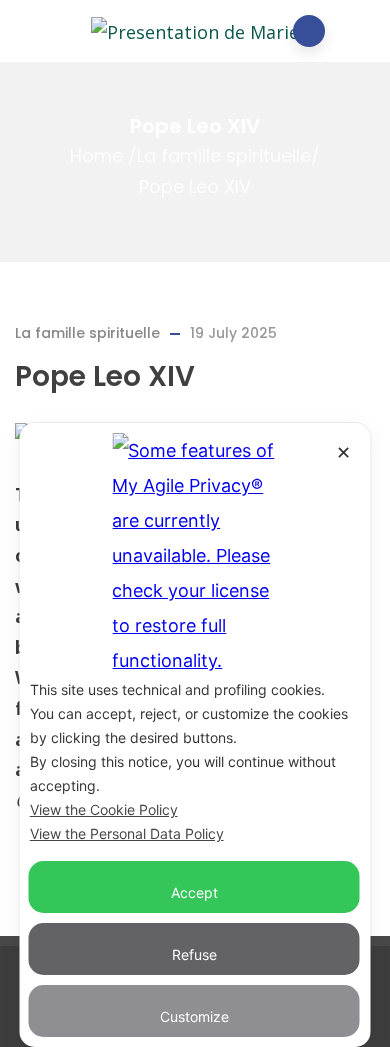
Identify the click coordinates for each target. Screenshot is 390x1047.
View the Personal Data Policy (127, 833)
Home (96, 156)
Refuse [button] (194, 954)
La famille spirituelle (224, 156)
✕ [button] (343, 452)
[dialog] (195, 735)
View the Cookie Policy (104, 809)
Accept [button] (194, 892)
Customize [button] (194, 1016)
